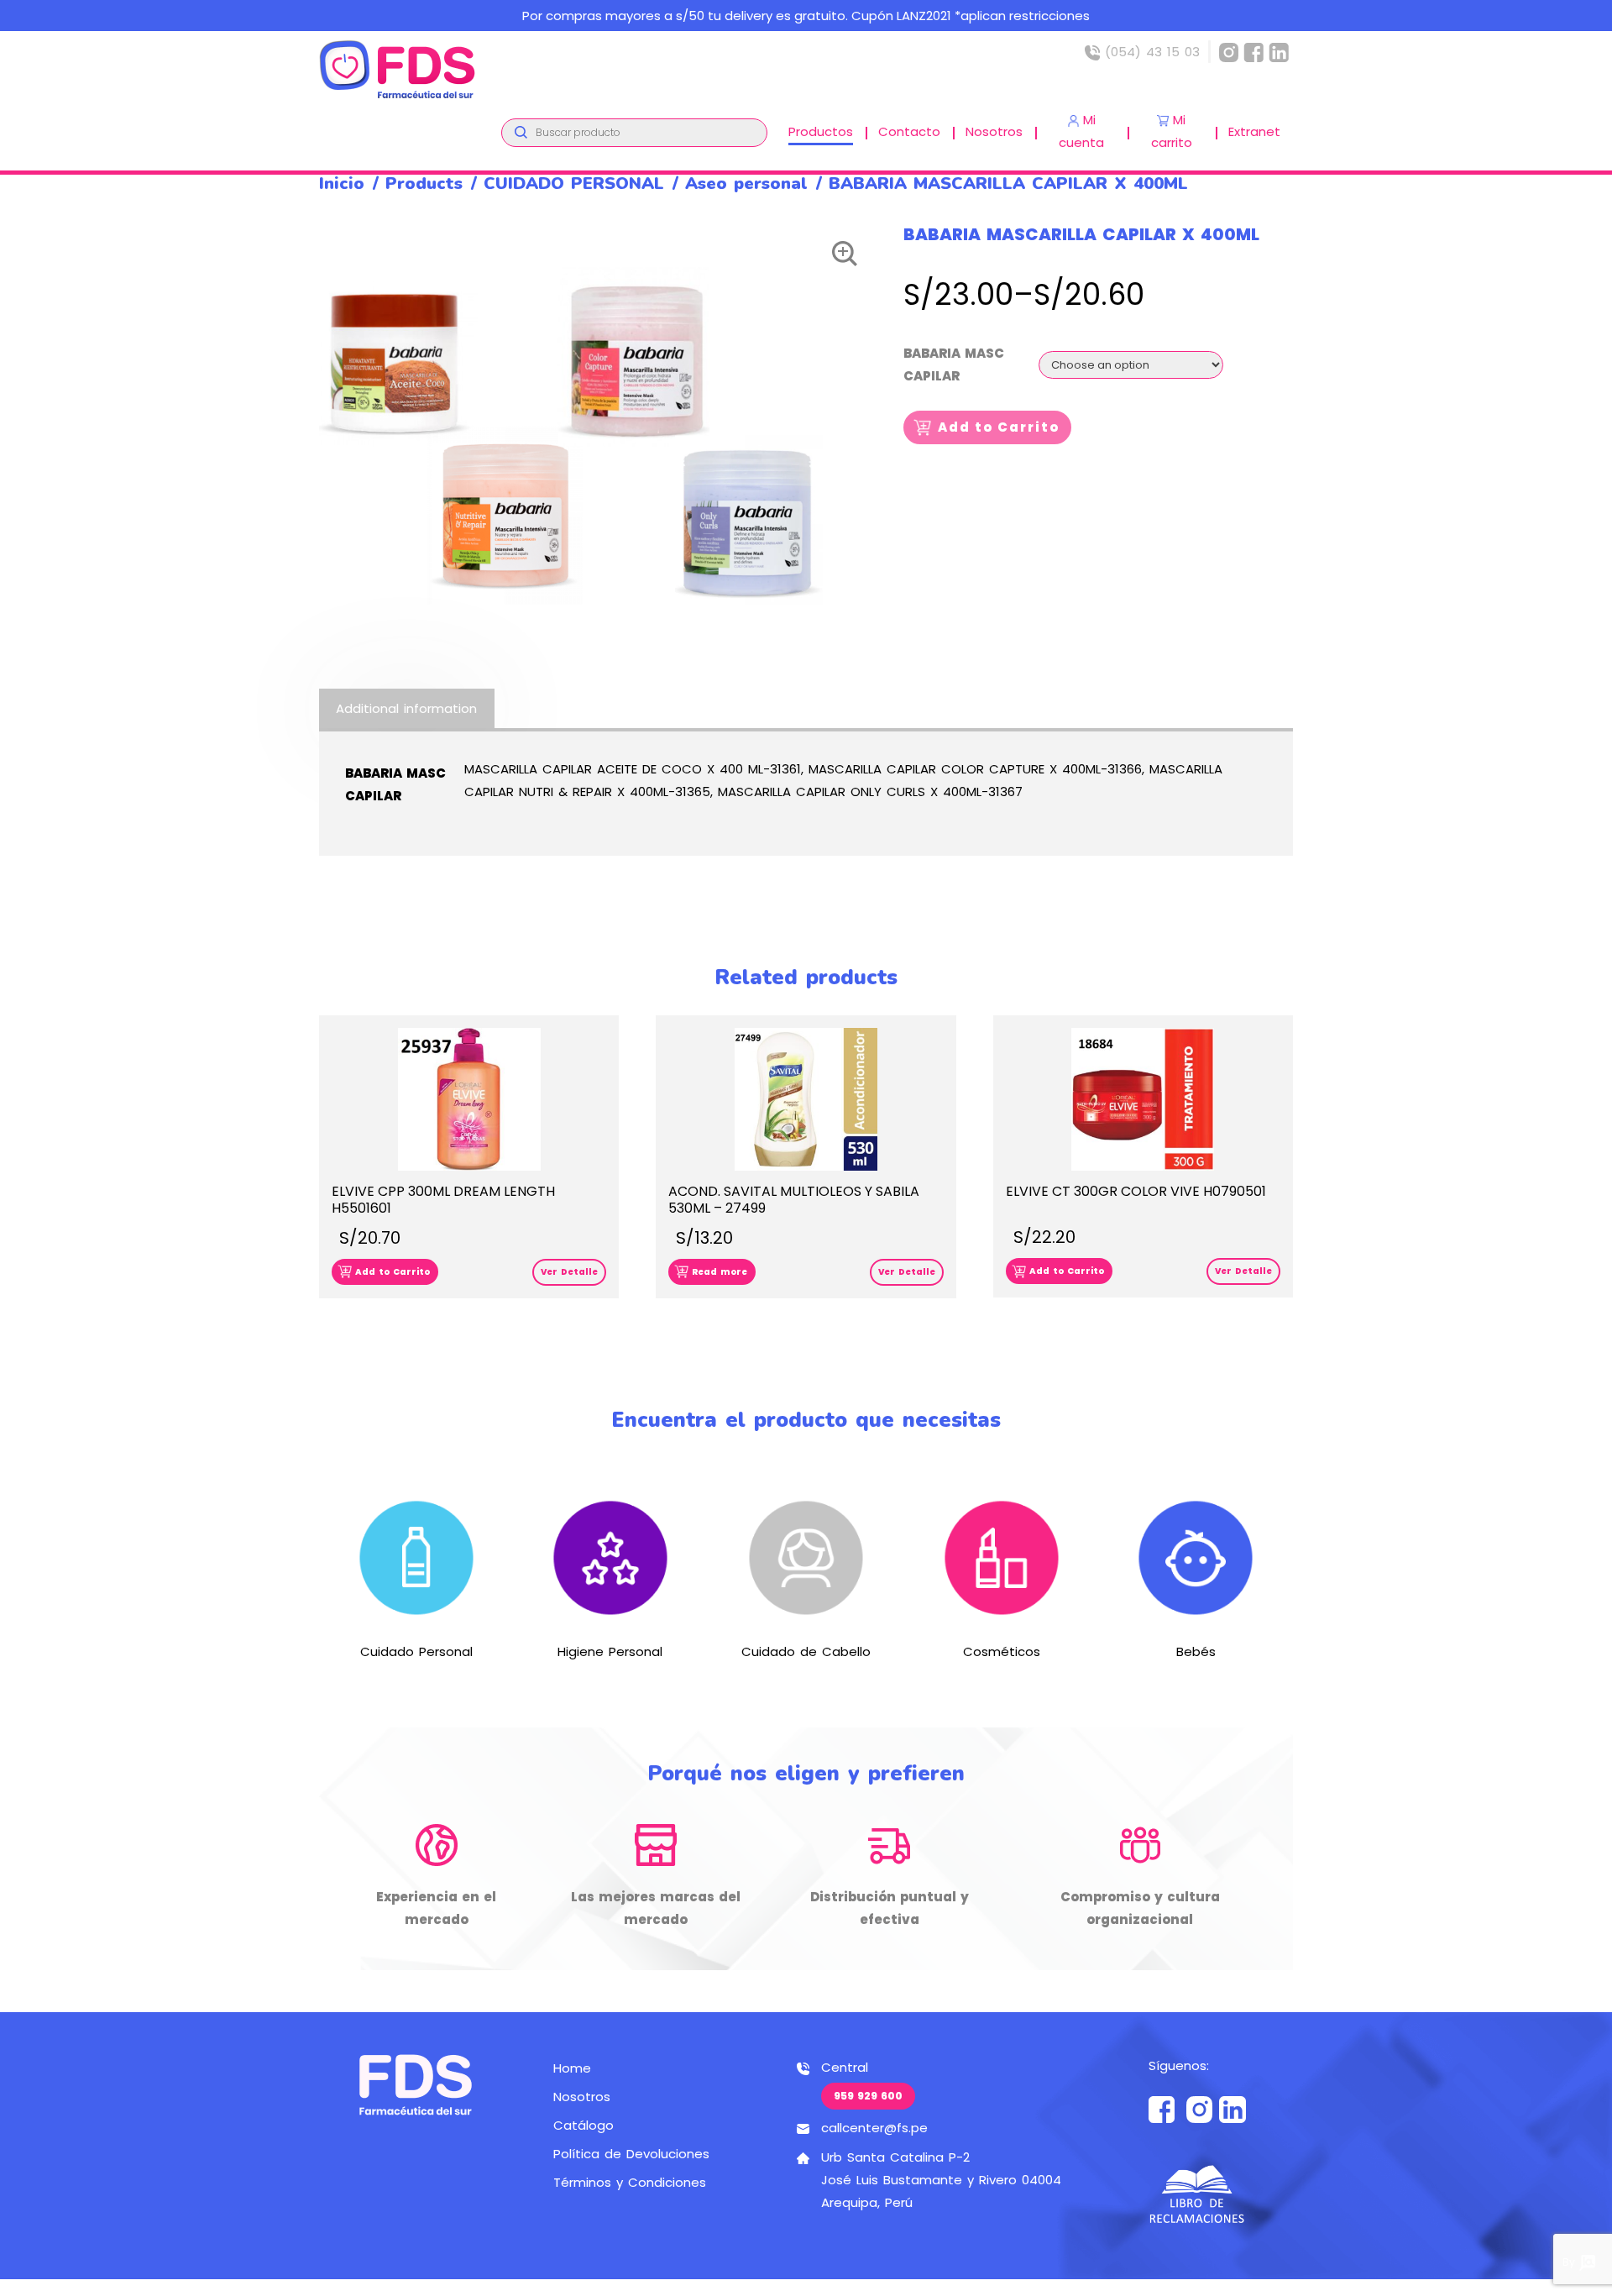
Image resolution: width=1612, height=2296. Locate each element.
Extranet (1254, 131)
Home (572, 2068)
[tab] (407, 708)
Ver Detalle (569, 1272)
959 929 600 (868, 2096)
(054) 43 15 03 (1150, 52)
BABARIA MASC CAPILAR (954, 364)
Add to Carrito (999, 427)
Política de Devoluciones (631, 2154)
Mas (416, 1588)
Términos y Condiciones (630, 2182)
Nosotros (994, 131)
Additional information (406, 708)
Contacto (909, 131)
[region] (806, 16)
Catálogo (584, 2125)
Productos (821, 131)
